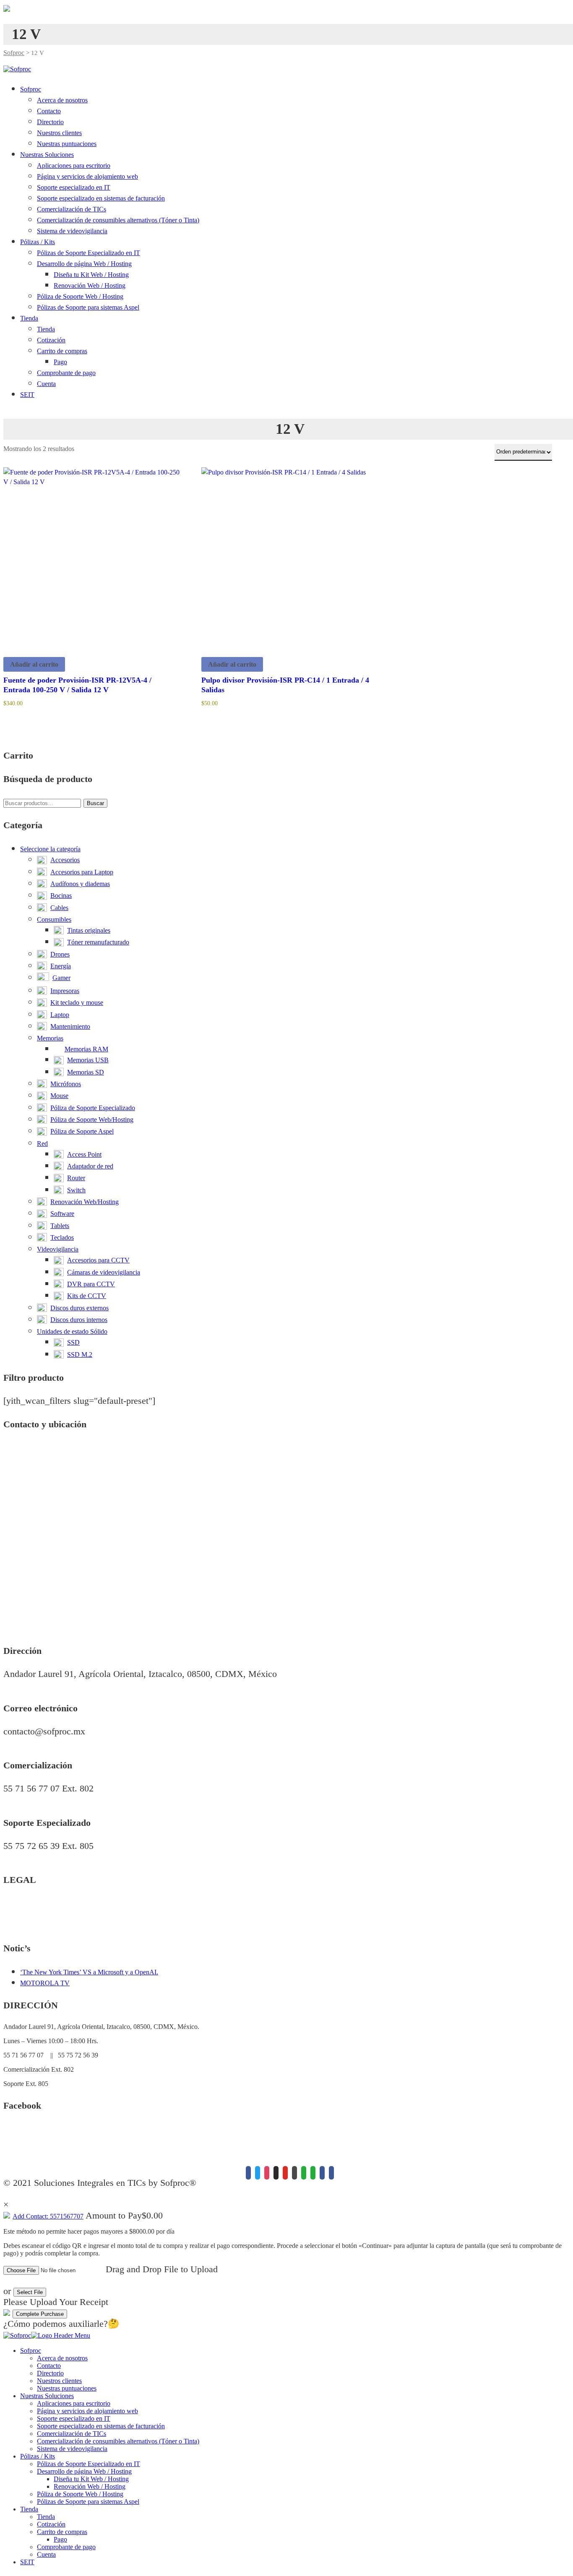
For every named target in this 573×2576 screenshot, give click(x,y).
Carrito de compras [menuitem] (62, 2532)
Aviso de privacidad (30, 1904)
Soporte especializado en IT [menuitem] (74, 2418)
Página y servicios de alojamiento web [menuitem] (87, 2411)
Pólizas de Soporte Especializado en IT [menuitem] (89, 2464)
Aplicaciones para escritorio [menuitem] (74, 2403)
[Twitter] (258, 2173)
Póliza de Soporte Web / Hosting (80, 296)
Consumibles (54, 919)
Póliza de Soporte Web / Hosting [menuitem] (80, 2494)
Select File (30, 2292)
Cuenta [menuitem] (46, 2554)
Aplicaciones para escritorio (74, 166)
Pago (60, 362)
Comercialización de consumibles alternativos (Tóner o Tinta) (118, 220)
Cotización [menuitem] (51, 2524)
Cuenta (46, 384)
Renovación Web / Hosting (90, 285)
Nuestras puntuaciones (67, 144)
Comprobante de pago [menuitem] (66, 2547)
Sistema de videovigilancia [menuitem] (72, 2449)
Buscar (95, 803)
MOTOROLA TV (45, 1983)
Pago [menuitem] (60, 2539)
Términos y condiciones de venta (47, 1915)
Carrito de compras (62, 351)
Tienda (29, 318)
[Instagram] (267, 2173)
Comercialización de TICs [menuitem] (72, 2434)
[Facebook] (248, 2173)
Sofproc (14, 53)
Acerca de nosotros (62, 100)
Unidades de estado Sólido (72, 1331)
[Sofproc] (17, 69)
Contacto (49, 111)
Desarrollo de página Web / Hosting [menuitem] (84, 2471)
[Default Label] (285, 2173)
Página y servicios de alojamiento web (87, 176)
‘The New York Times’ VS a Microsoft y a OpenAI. (89, 1972)
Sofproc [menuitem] (31, 2350)
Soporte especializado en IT (74, 187)
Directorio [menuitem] (50, 2373)
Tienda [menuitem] (29, 2509)
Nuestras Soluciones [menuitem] (47, 2396)
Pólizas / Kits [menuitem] (38, 2456)
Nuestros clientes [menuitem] (59, 2381)
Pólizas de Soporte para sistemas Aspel (88, 307)
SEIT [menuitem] (27, 2562)
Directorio (50, 122)
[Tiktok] (276, 2173)
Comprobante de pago (66, 373)
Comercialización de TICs (72, 209)
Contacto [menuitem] (49, 2366)
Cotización (51, 340)
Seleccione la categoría (50, 849)
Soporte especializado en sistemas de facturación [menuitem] (101, 2426)
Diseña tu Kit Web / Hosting (91, 275)
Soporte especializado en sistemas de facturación (101, 198)
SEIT (27, 395)
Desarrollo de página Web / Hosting (84, 264)
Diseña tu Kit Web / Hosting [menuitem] (91, 2479)
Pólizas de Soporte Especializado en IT (89, 253)
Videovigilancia (58, 1249)
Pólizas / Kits (38, 242)
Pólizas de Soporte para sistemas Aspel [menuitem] (88, 2502)
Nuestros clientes (59, 133)
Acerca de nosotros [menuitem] (62, 2358)
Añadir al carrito (34, 664)
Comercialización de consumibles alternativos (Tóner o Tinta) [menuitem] (118, 2441)
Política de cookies (28, 1925)
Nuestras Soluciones (47, 155)
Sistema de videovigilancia (72, 231)
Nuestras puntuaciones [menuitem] (67, 2388)
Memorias (50, 1038)
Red (42, 1143)
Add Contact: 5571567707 (48, 2216)
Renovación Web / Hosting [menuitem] (90, 2486)
